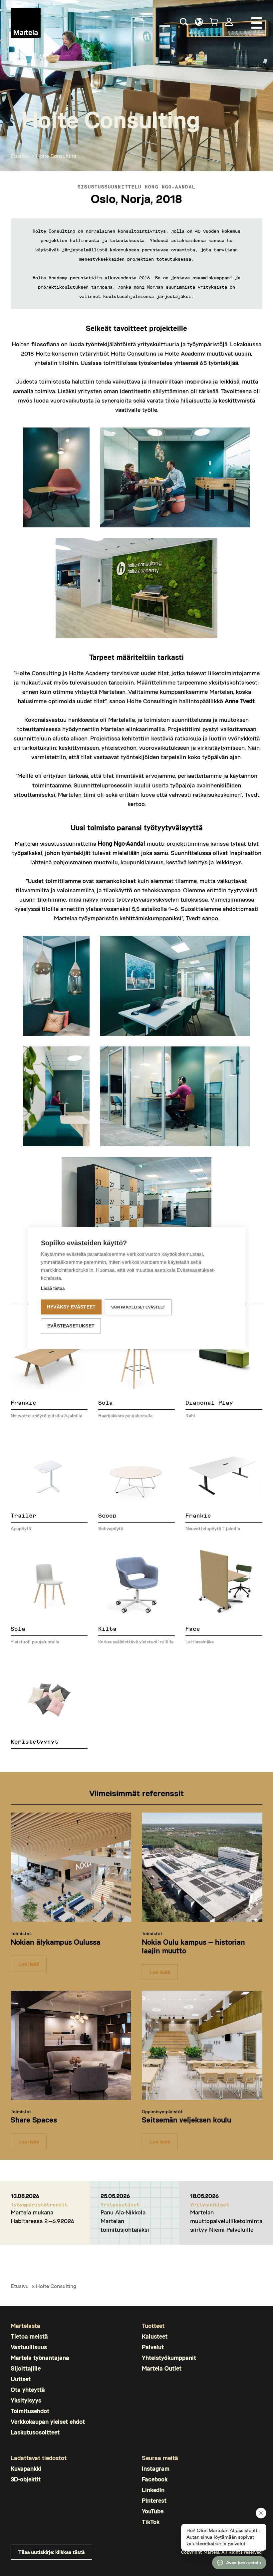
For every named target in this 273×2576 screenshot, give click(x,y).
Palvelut (153, 2347)
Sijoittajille (26, 2368)
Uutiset (21, 2379)
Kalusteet (155, 2336)
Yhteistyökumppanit (169, 2358)
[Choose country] (199, 22)
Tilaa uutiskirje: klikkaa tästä (51, 2552)
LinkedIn (153, 2490)
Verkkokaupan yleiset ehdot (48, 2422)
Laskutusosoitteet (35, 2432)
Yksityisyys (26, 2400)
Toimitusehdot (30, 2411)
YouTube (153, 2511)
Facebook (155, 2479)
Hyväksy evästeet (71, 1307)
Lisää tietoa (53, 1288)
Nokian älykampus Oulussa (56, 1942)
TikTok (151, 2522)
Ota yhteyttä (28, 2390)
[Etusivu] (26, 23)
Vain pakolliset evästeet (138, 1307)
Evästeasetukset (71, 1326)
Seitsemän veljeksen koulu (186, 2120)
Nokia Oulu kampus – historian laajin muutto (193, 1946)
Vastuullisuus (29, 2347)
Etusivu (20, 156)
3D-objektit (26, 2479)
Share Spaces (34, 2120)
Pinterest (154, 2501)
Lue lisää (29, 1964)
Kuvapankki (26, 2469)
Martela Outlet (162, 2368)
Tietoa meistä (29, 2336)
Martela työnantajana (40, 2358)
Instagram (156, 2469)
